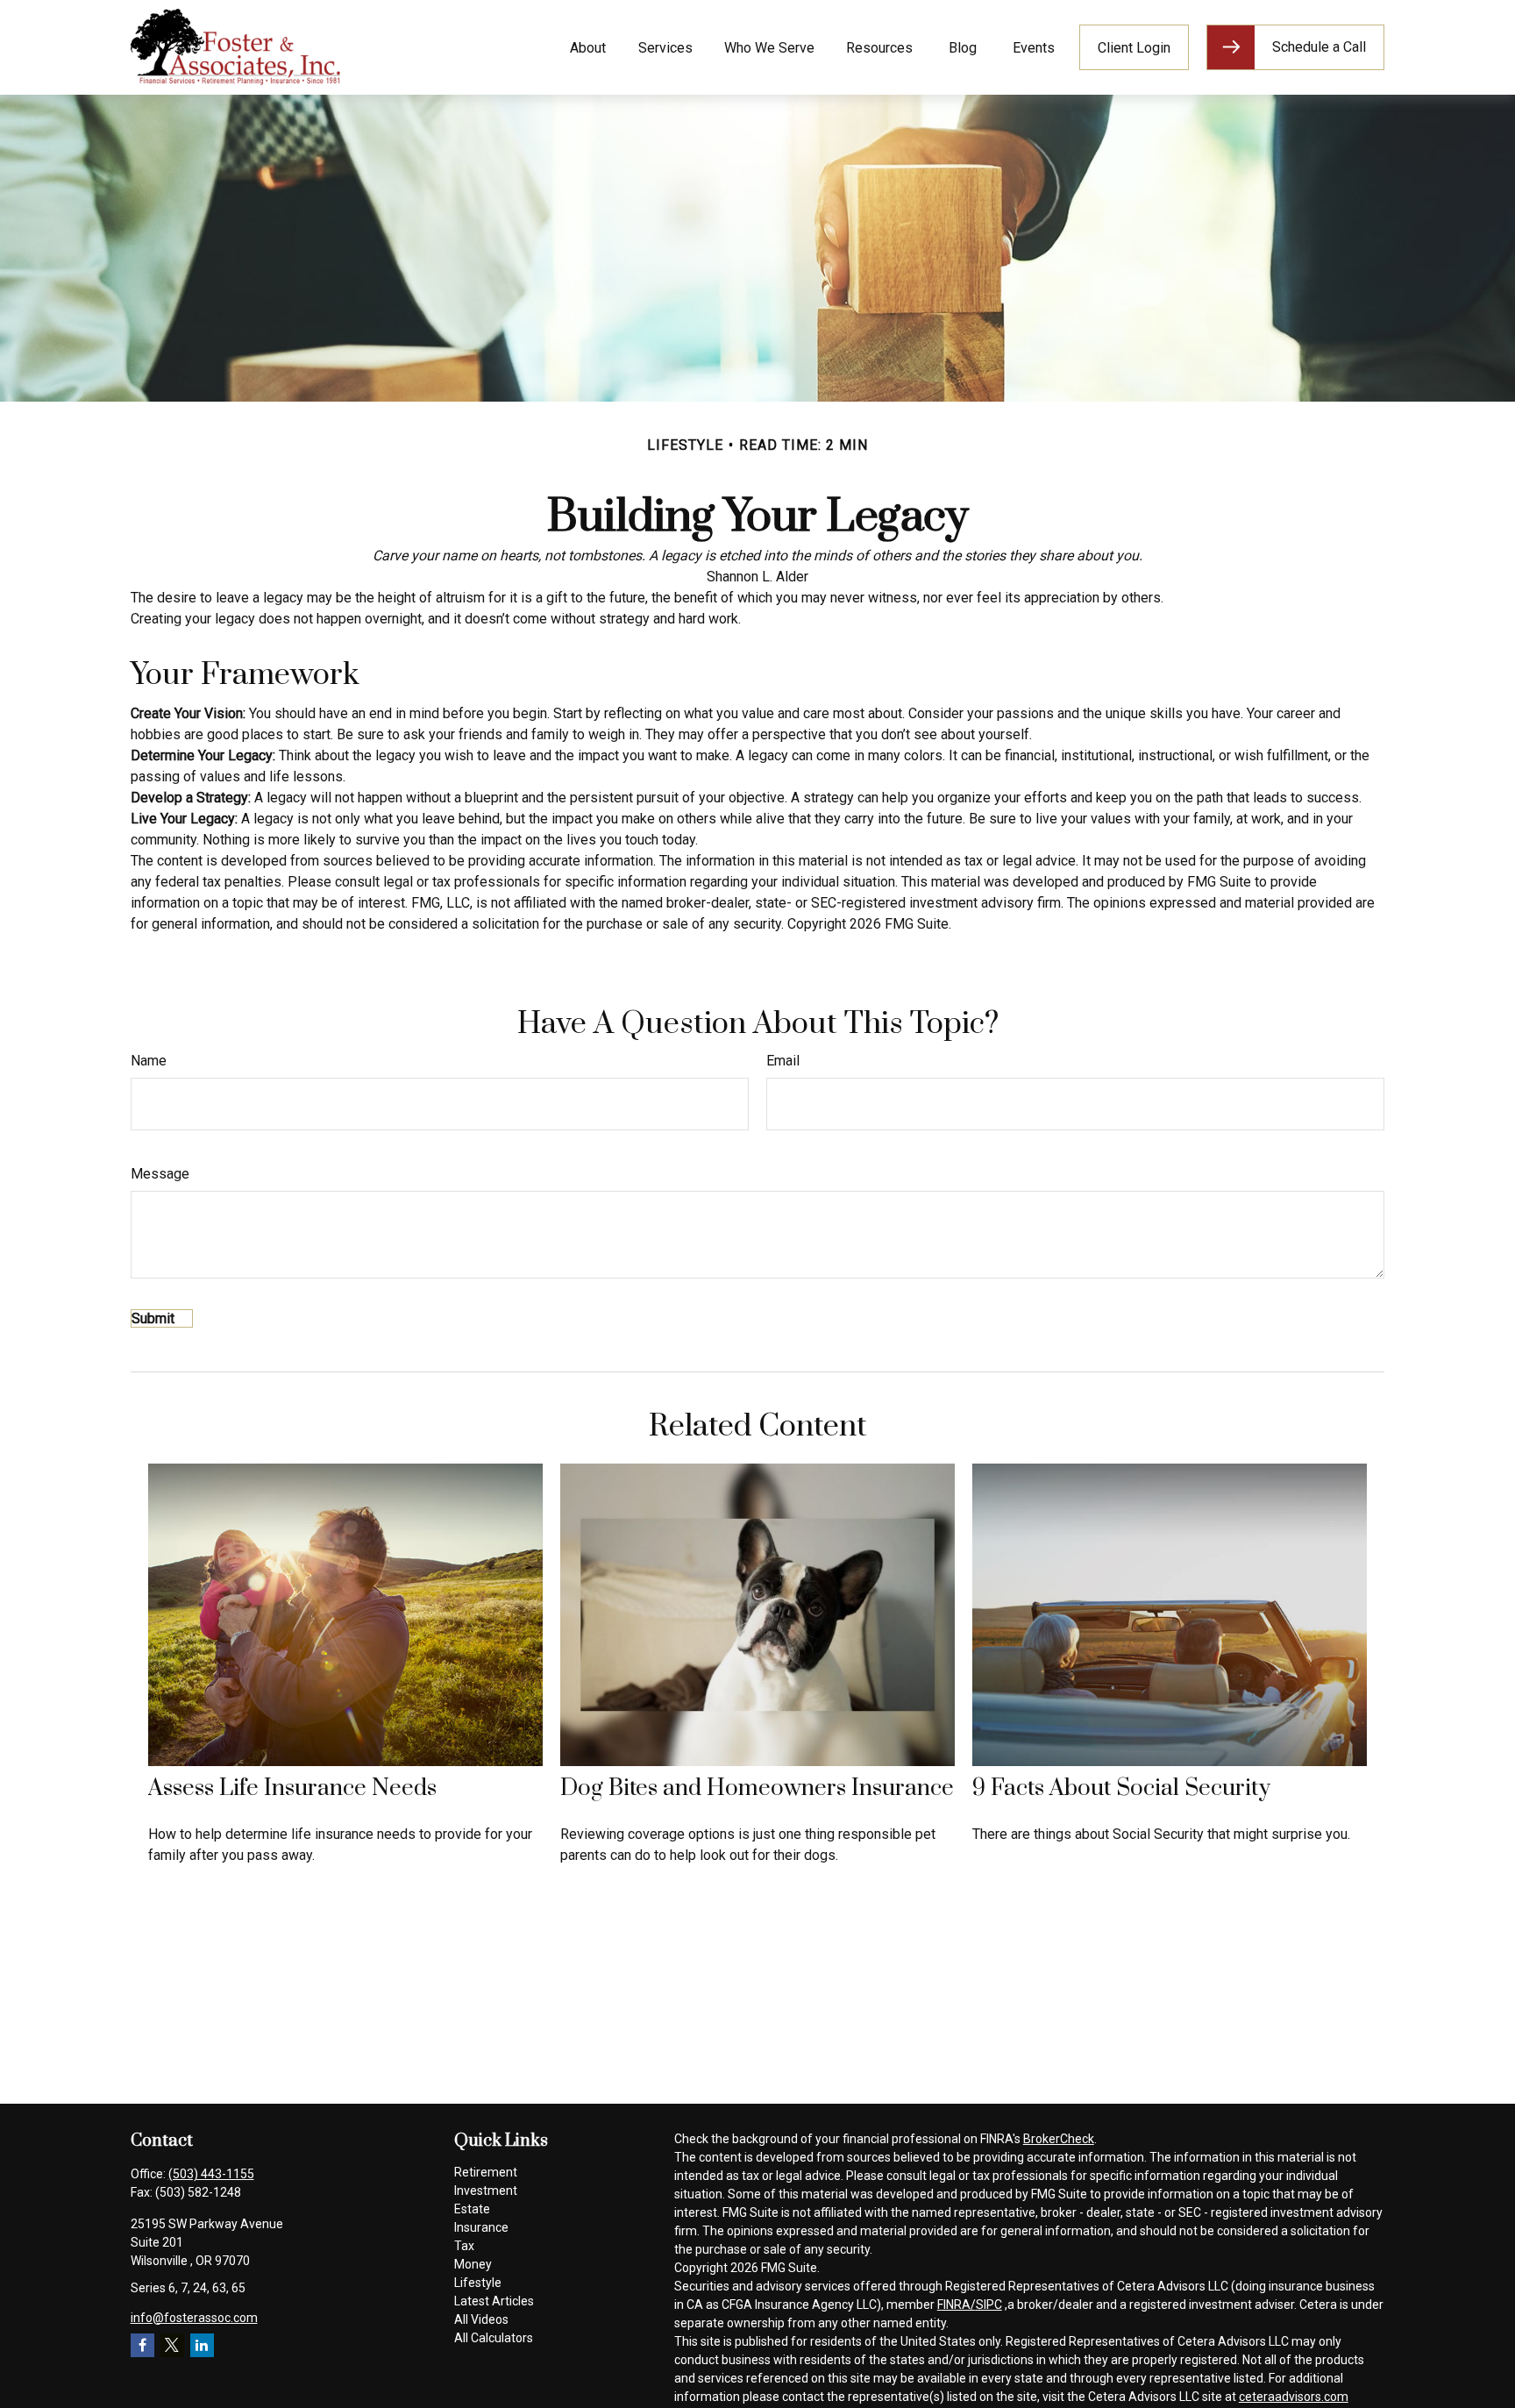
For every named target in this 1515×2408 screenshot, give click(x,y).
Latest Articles (494, 2301)
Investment (486, 2191)
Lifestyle (478, 2283)
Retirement (486, 2172)
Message (160, 1174)
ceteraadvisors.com (1294, 2397)
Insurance (481, 2227)
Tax (464, 2246)
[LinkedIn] (202, 2345)
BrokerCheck (1059, 2139)
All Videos (481, 2319)
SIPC (989, 2305)
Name (149, 1061)
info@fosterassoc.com (194, 2318)
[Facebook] (142, 2345)
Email (783, 1061)
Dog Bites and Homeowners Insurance (757, 1788)
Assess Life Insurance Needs (292, 1788)
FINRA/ (957, 2305)
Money (473, 2264)
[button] (588, 47)
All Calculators (494, 2338)
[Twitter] (172, 2345)
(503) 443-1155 (211, 2174)
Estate (472, 2209)
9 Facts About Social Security (1121, 1788)
